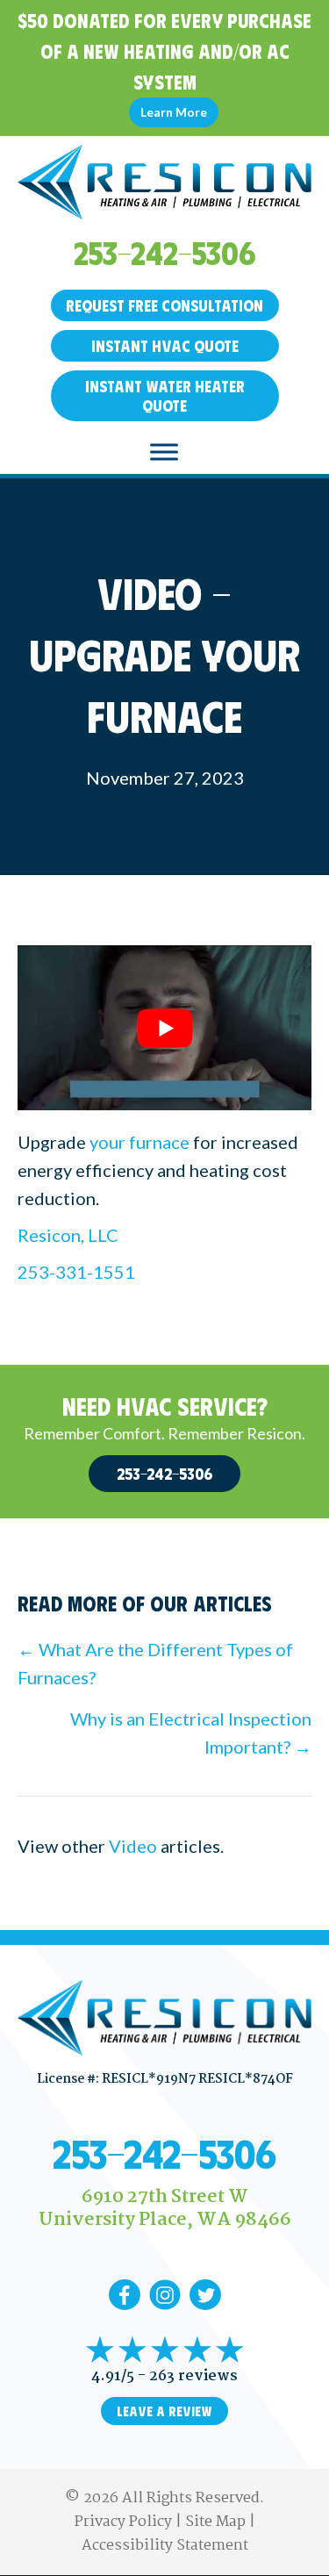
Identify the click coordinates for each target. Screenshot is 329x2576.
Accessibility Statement (165, 2546)
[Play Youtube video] (164, 1028)
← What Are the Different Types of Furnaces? (155, 1663)
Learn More (174, 112)
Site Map (215, 2522)
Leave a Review (164, 2411)
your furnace (139, 1142)
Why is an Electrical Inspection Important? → (191, 1733)
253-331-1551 (76, 1272)
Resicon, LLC (68, 1235)
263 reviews (193, 2376)
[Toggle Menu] (164, 452)
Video (133, 1846)
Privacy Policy (123, 2522)
